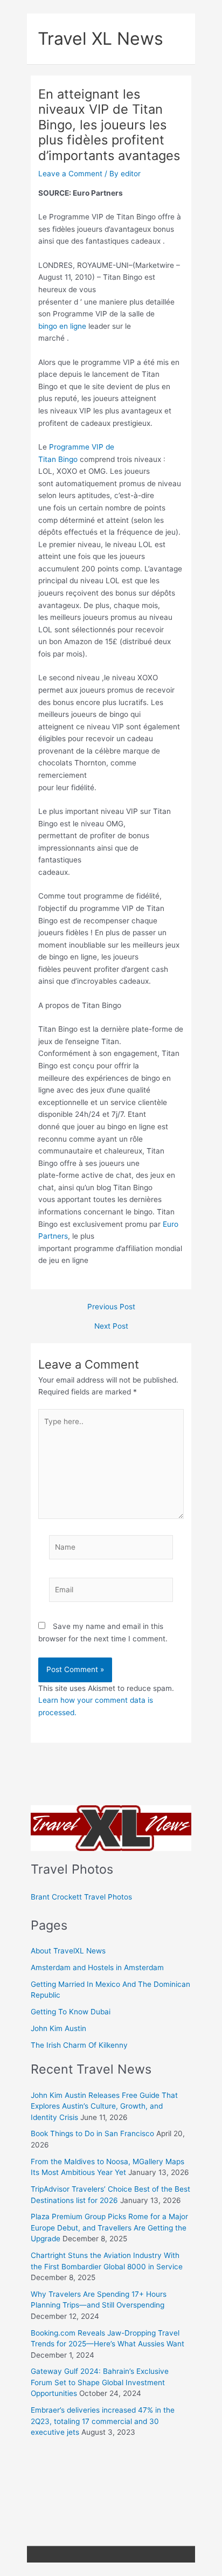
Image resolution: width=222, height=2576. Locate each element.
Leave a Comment (70, 174)
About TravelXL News (68, 1951)
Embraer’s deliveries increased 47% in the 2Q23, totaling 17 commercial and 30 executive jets (103, 2421)
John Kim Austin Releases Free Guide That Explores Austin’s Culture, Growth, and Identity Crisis (104, 2106)
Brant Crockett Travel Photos (81, 1897)
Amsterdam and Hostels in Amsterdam (97, 1967)
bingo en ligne (62, 326)
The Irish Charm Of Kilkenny (79, 2045)
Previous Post (111, 1307)
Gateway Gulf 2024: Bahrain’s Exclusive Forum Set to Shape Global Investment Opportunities (100, 2382)
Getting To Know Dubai (71, 2012)
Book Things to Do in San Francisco (92, 2133)
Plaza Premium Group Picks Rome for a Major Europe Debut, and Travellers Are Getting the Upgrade (109, 2228)
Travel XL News (100, 39)
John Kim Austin (58, 2028)
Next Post (111, 1327)
